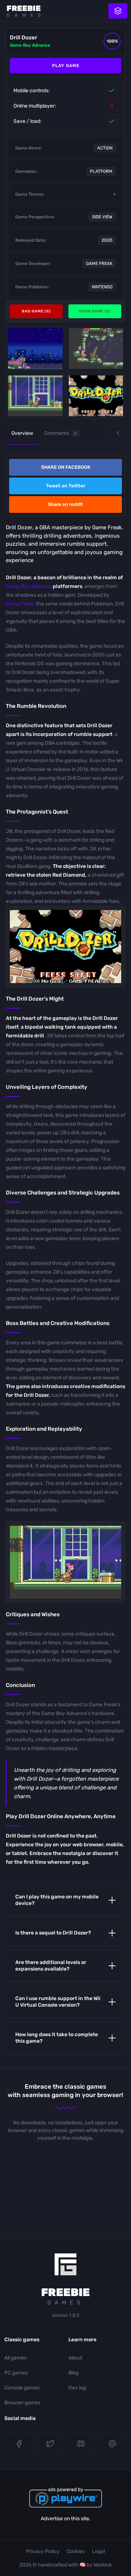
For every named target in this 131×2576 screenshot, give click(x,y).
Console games (22, 2388)
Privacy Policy (43, 2551)
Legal (98, 2551)
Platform (101, 171)
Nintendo (102, 287)
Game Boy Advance (30, 45)
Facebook (19, 2444)
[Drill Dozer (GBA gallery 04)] (96, 396)
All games (15, 2358)
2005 (107, 240)
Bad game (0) (36, 311)
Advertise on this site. (66, 2519)
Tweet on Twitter (65, 486)
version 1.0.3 (66, 2315)
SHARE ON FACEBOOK (66, 467)
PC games (16, 2373)
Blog (74, 2373)
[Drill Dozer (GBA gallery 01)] (96, 349)
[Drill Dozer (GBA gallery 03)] (35, 349)
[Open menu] (118, 11)
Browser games (22, 2403)
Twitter (50, 2444)
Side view (102, 217)
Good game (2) (95, 311)
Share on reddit (65, 504)
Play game (66, 66)
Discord (81, 2444)
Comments (60, 433)
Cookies (76, 2551)
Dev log (77, 2388)
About (75, 2358)
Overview (22, 433)
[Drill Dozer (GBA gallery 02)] (35, 396)
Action (105, 148)
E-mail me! (112, 2444)
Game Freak (99, 264)
